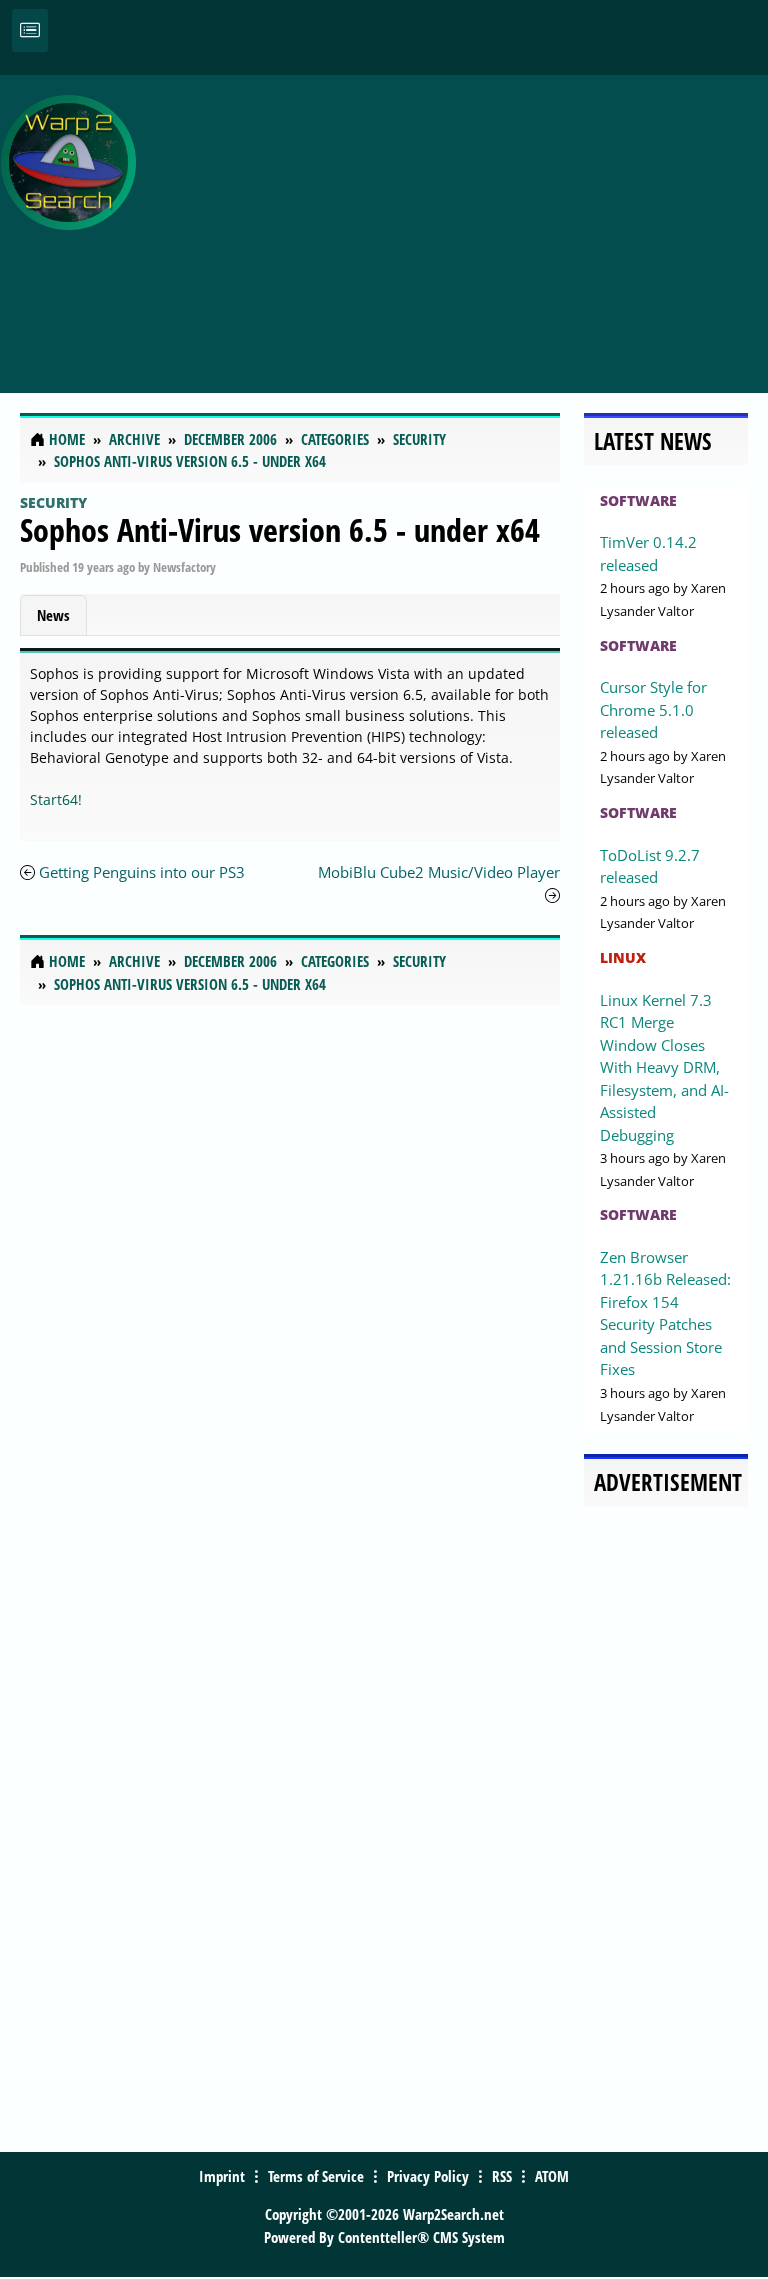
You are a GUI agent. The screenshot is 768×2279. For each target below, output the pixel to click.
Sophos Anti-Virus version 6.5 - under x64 (280, 529)
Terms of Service (316, 2176)
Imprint (222, 2176)
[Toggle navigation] (30, 30)
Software (638, 500)
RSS (502, 2176)
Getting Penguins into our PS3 (142, 872)
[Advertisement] (457, 223)
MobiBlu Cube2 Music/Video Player (439, 872)
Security (53, 502)
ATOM (552, 2176)
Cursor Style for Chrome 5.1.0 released (653, 709)
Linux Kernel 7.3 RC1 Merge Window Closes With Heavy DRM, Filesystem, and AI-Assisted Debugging (664, 1067)
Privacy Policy (428, 2176)
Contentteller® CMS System (421, 2237)
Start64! (56, 799)
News (53, 615)
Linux (623, 957)
